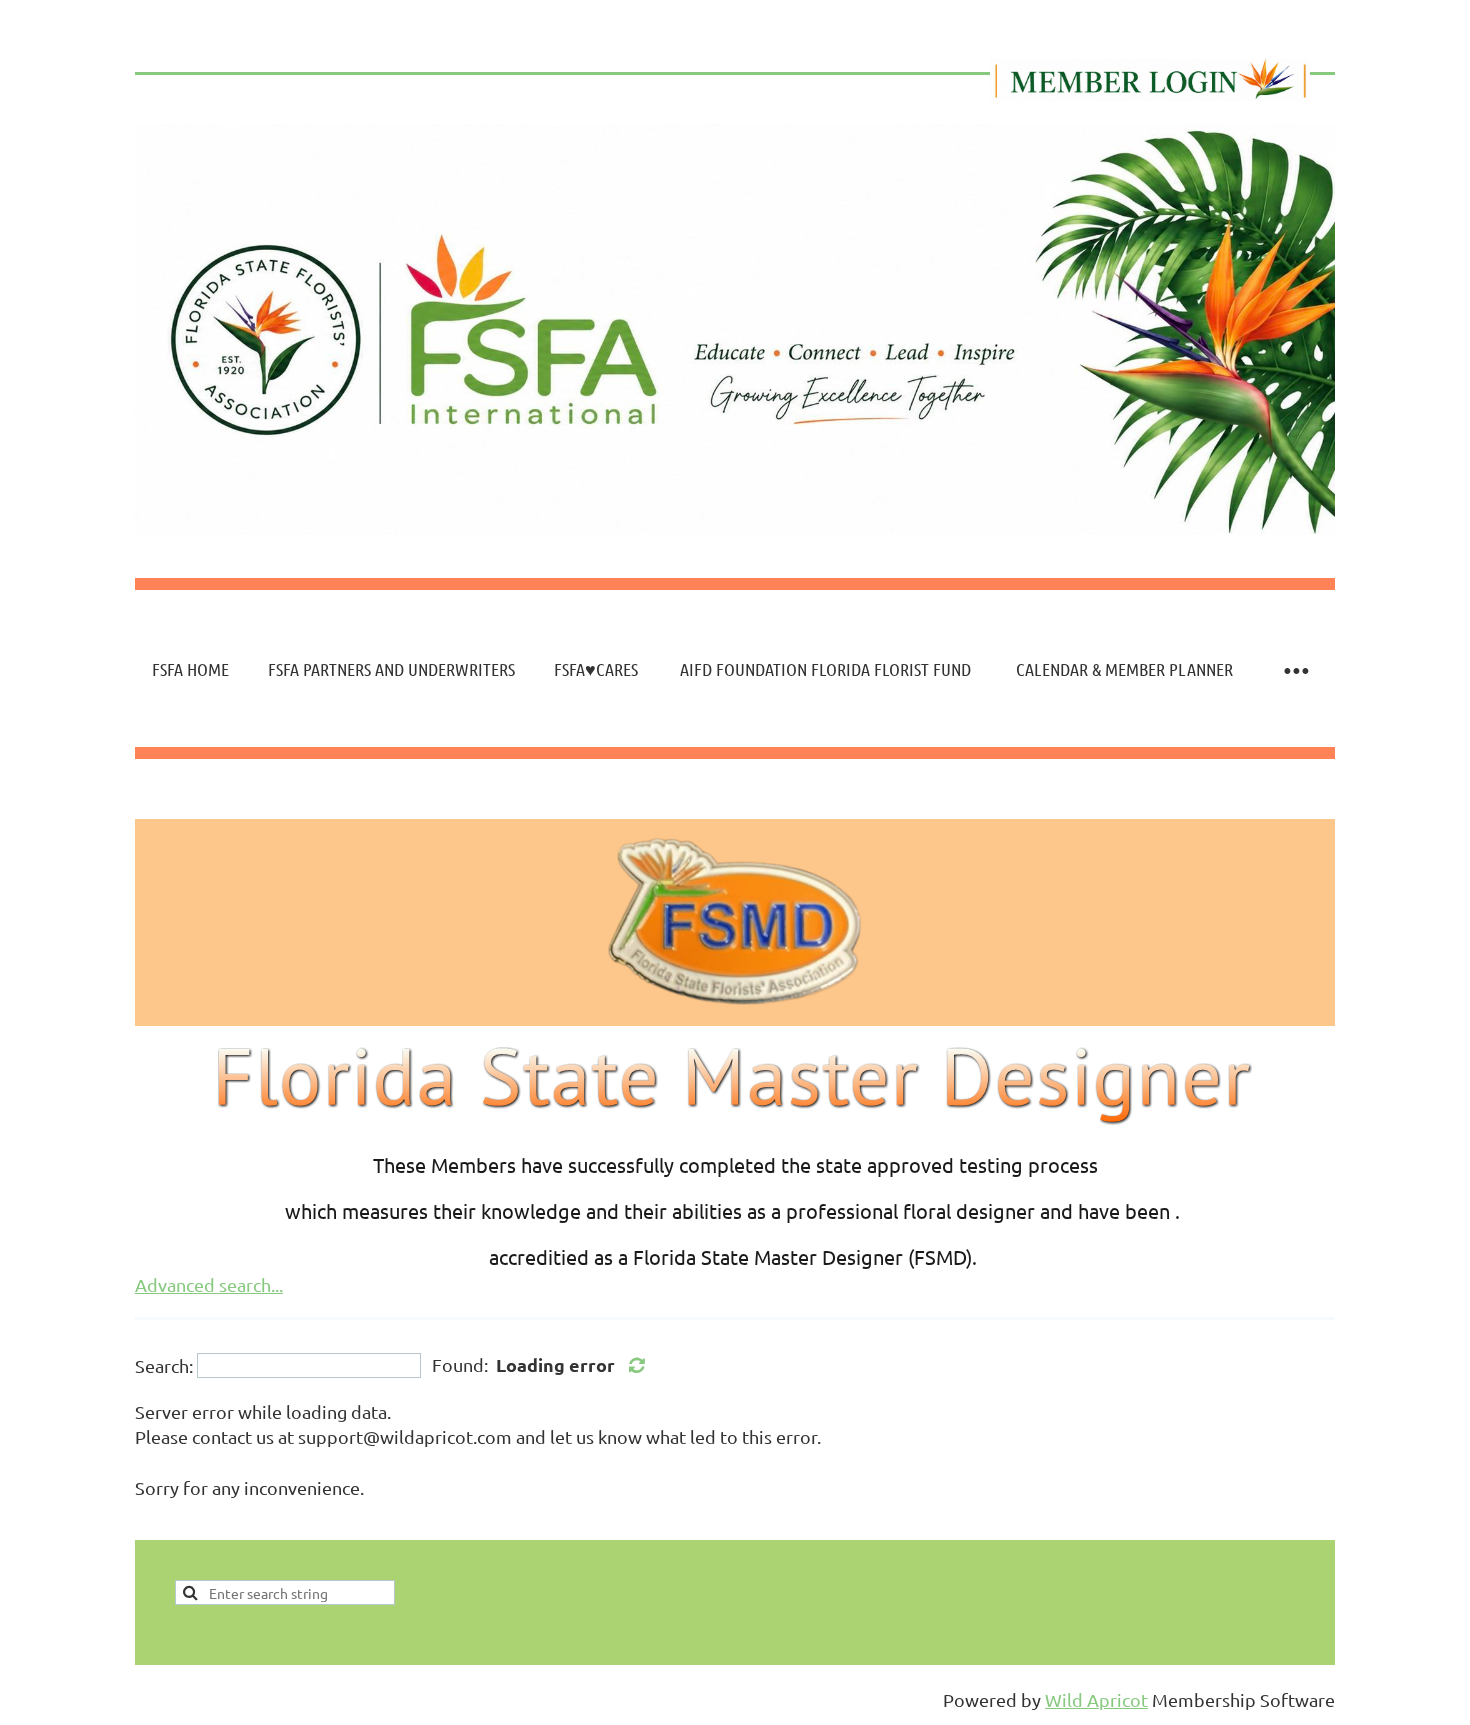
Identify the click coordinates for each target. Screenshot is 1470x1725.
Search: (164, 1365)
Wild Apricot (1096, 1699)
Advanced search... (209, 1284)
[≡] (1295, 669)
